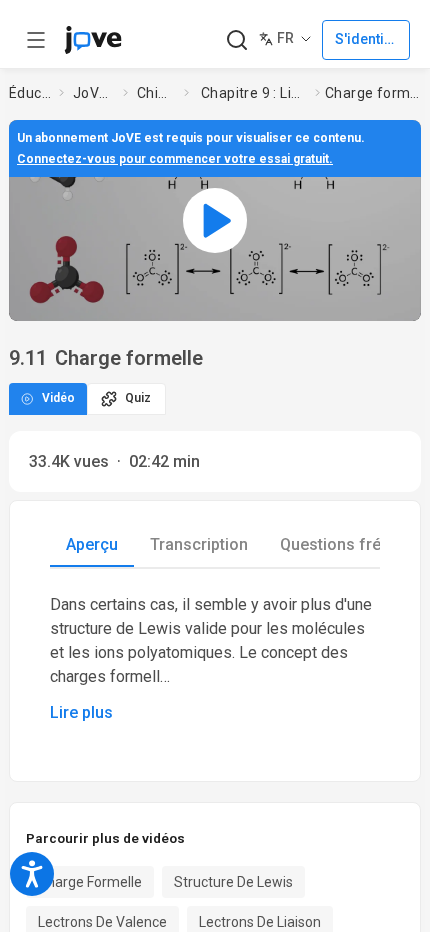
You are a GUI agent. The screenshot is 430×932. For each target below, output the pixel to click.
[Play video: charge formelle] (215, 220)
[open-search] (236, 40)
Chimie (156, 93)
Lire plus (81, 712)
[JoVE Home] (93, 40)
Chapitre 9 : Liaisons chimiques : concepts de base (254, 93)
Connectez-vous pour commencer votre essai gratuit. (175, 159)
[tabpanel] (215, 659)
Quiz (138, 398)
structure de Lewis (233, 882)
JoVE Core (94, 93)
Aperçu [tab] (92, 544)
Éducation (30, 93)
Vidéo (58, 398)
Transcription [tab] (199, 544)
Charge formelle (90, 882)
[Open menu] (36, 40)
